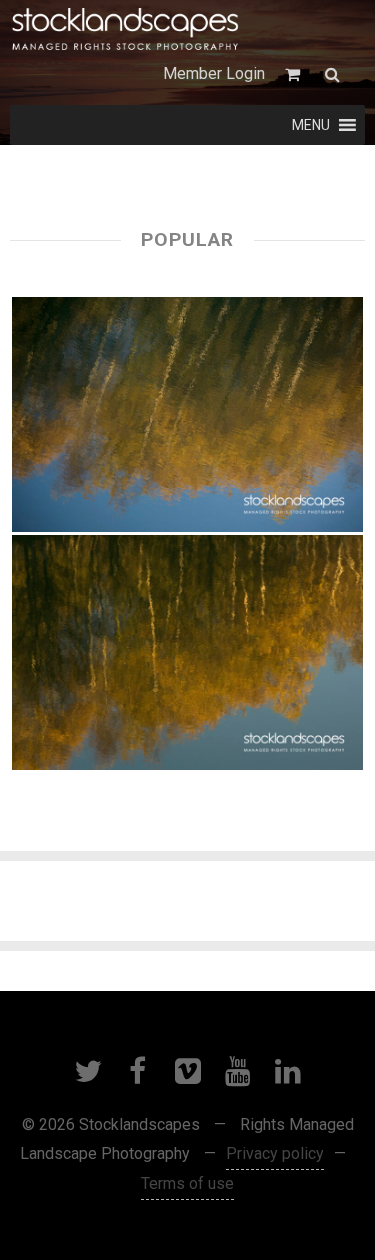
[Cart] (295, 74)
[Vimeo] (188, 1071)
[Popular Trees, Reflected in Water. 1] (188, 652)
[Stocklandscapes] (126, 30)
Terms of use (187, 1183)
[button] (311, 125)
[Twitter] (88, 1071)
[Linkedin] (288, 1071)
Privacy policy (275, 1153)
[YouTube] (238, 1071)
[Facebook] (138, 1071)
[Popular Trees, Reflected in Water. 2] (188, 414)
